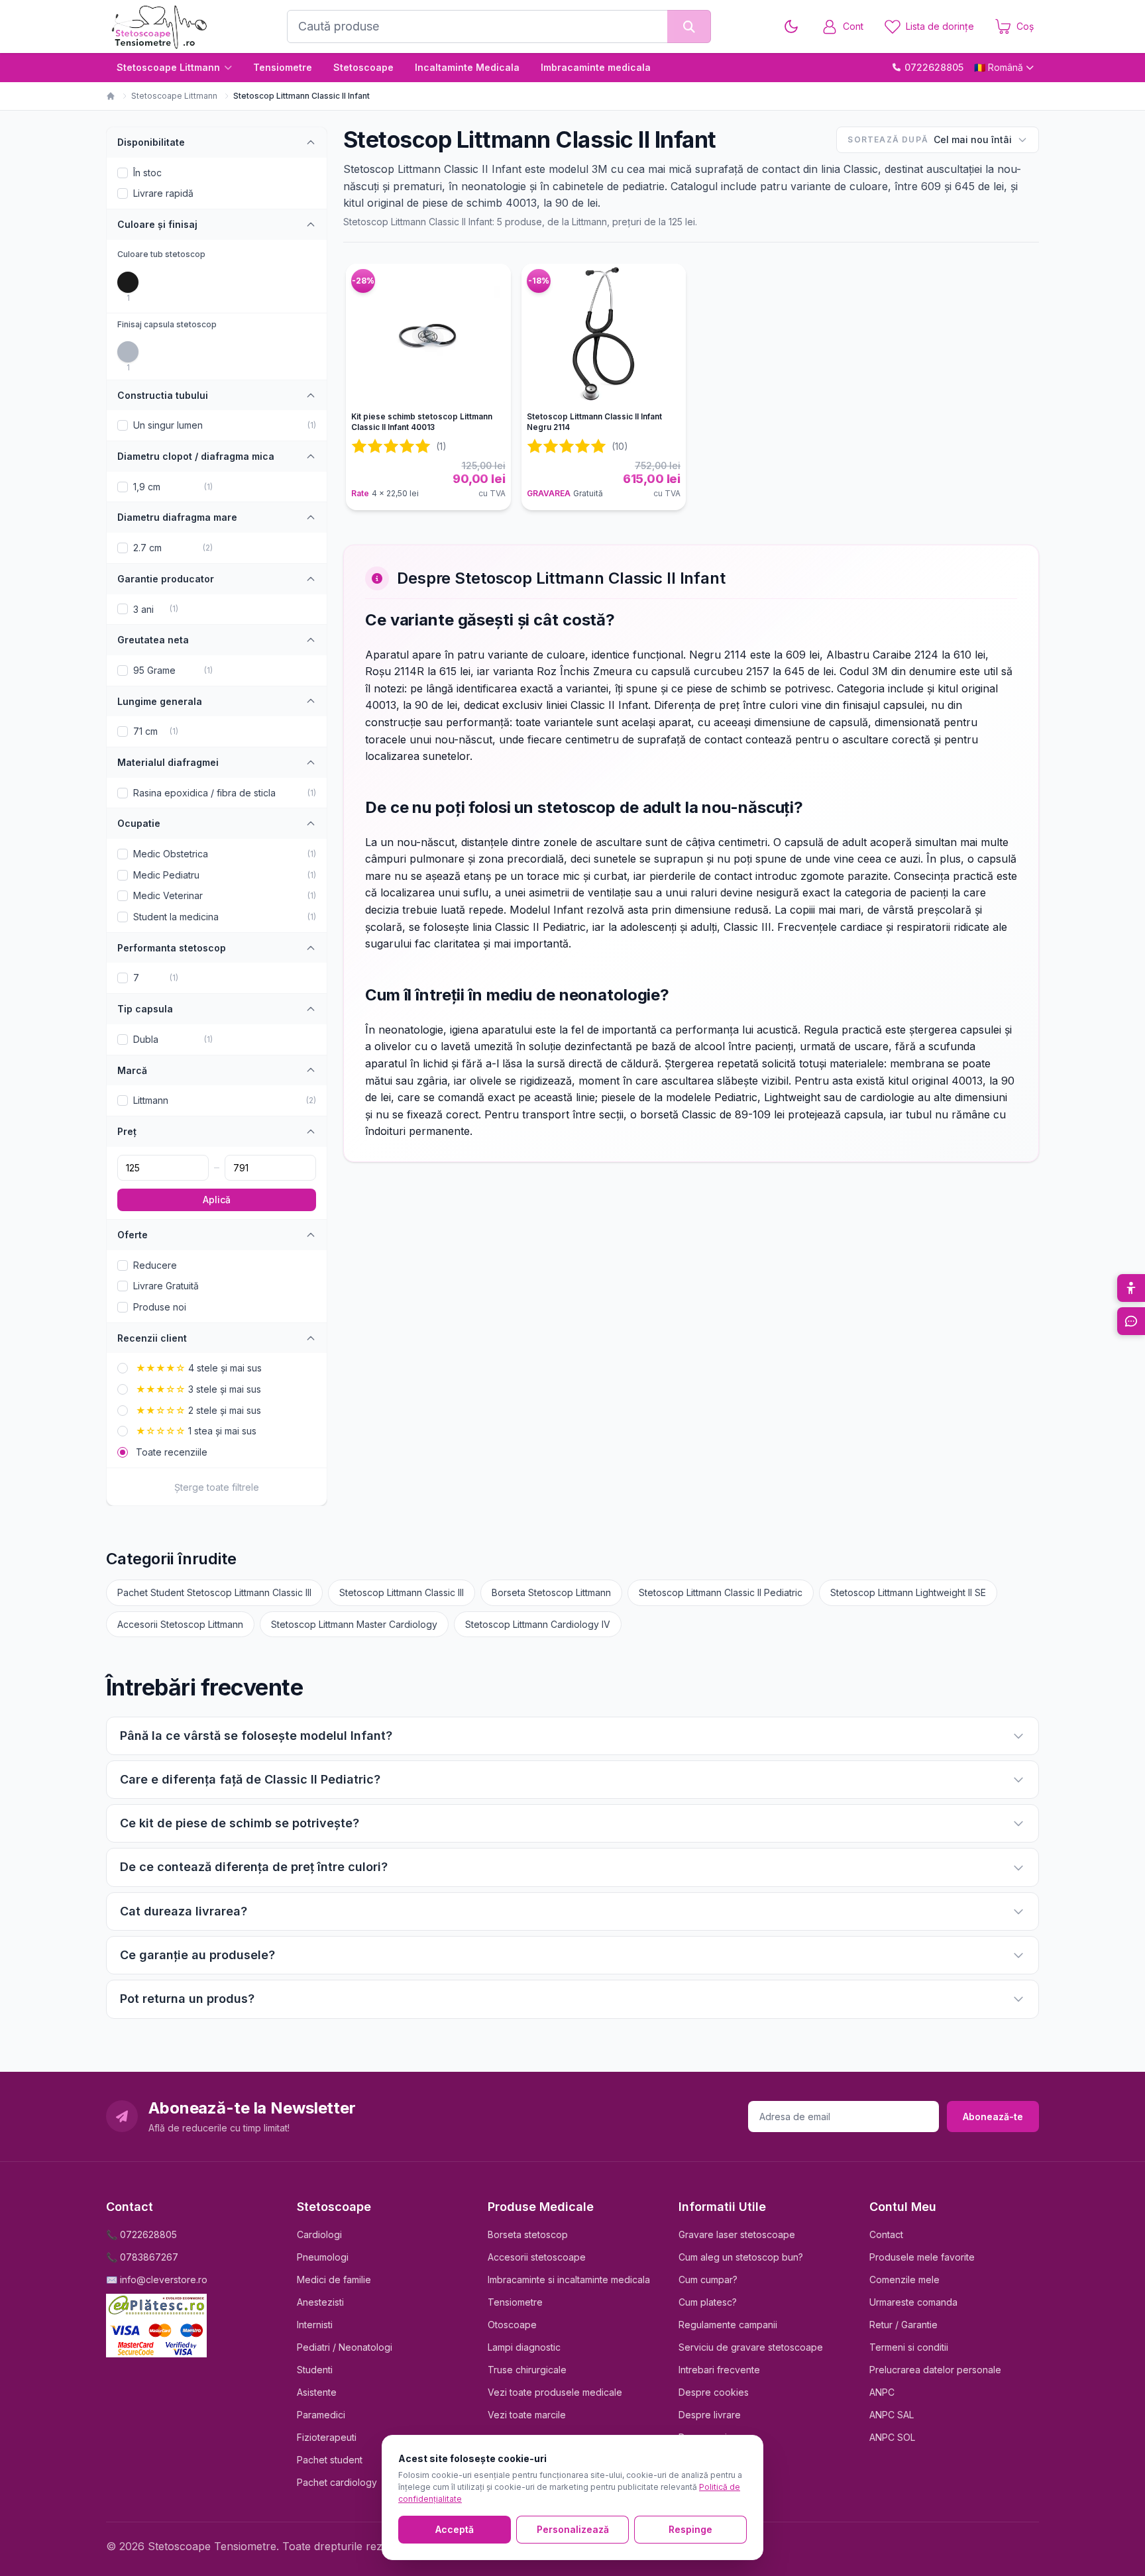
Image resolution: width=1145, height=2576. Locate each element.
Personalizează (573, 2529)
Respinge (690, 2529)
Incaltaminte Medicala (467, 67)
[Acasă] (111, 96)
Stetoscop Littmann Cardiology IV (538, 1624)
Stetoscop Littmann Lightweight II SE (908, 1592)
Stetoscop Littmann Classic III (402, 1592)
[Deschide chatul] (1131, 1321)
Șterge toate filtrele (217, 1487)
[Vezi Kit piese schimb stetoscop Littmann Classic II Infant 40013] (428, 335)
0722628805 (934, 67)
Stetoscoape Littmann (168, 67)
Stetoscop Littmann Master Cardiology (354, 1624)
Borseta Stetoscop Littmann (551, 1592)
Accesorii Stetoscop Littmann (180, 1624)
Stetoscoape (363, 67)
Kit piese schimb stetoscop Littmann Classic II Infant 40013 (422, 422)
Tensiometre (283, 67)
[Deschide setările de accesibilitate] (1131, 1288)
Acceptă (455, 2529)
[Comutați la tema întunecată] (791, 27)
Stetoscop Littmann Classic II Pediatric (721, 1592)
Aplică (217, 1200)
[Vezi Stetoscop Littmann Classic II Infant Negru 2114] (604, 335)
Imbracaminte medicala (596, 67)
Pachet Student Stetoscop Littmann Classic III (214, 1592)
